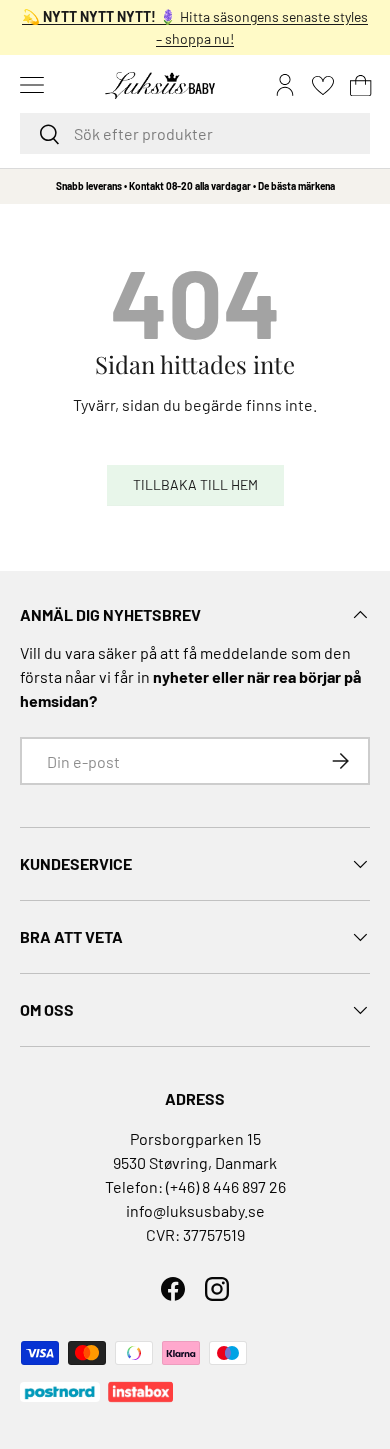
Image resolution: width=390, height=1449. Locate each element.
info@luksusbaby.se (195, 1210)
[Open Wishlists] (323, 85)
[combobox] (195, 133)
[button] (361, 85)
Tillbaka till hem (195, 484)
